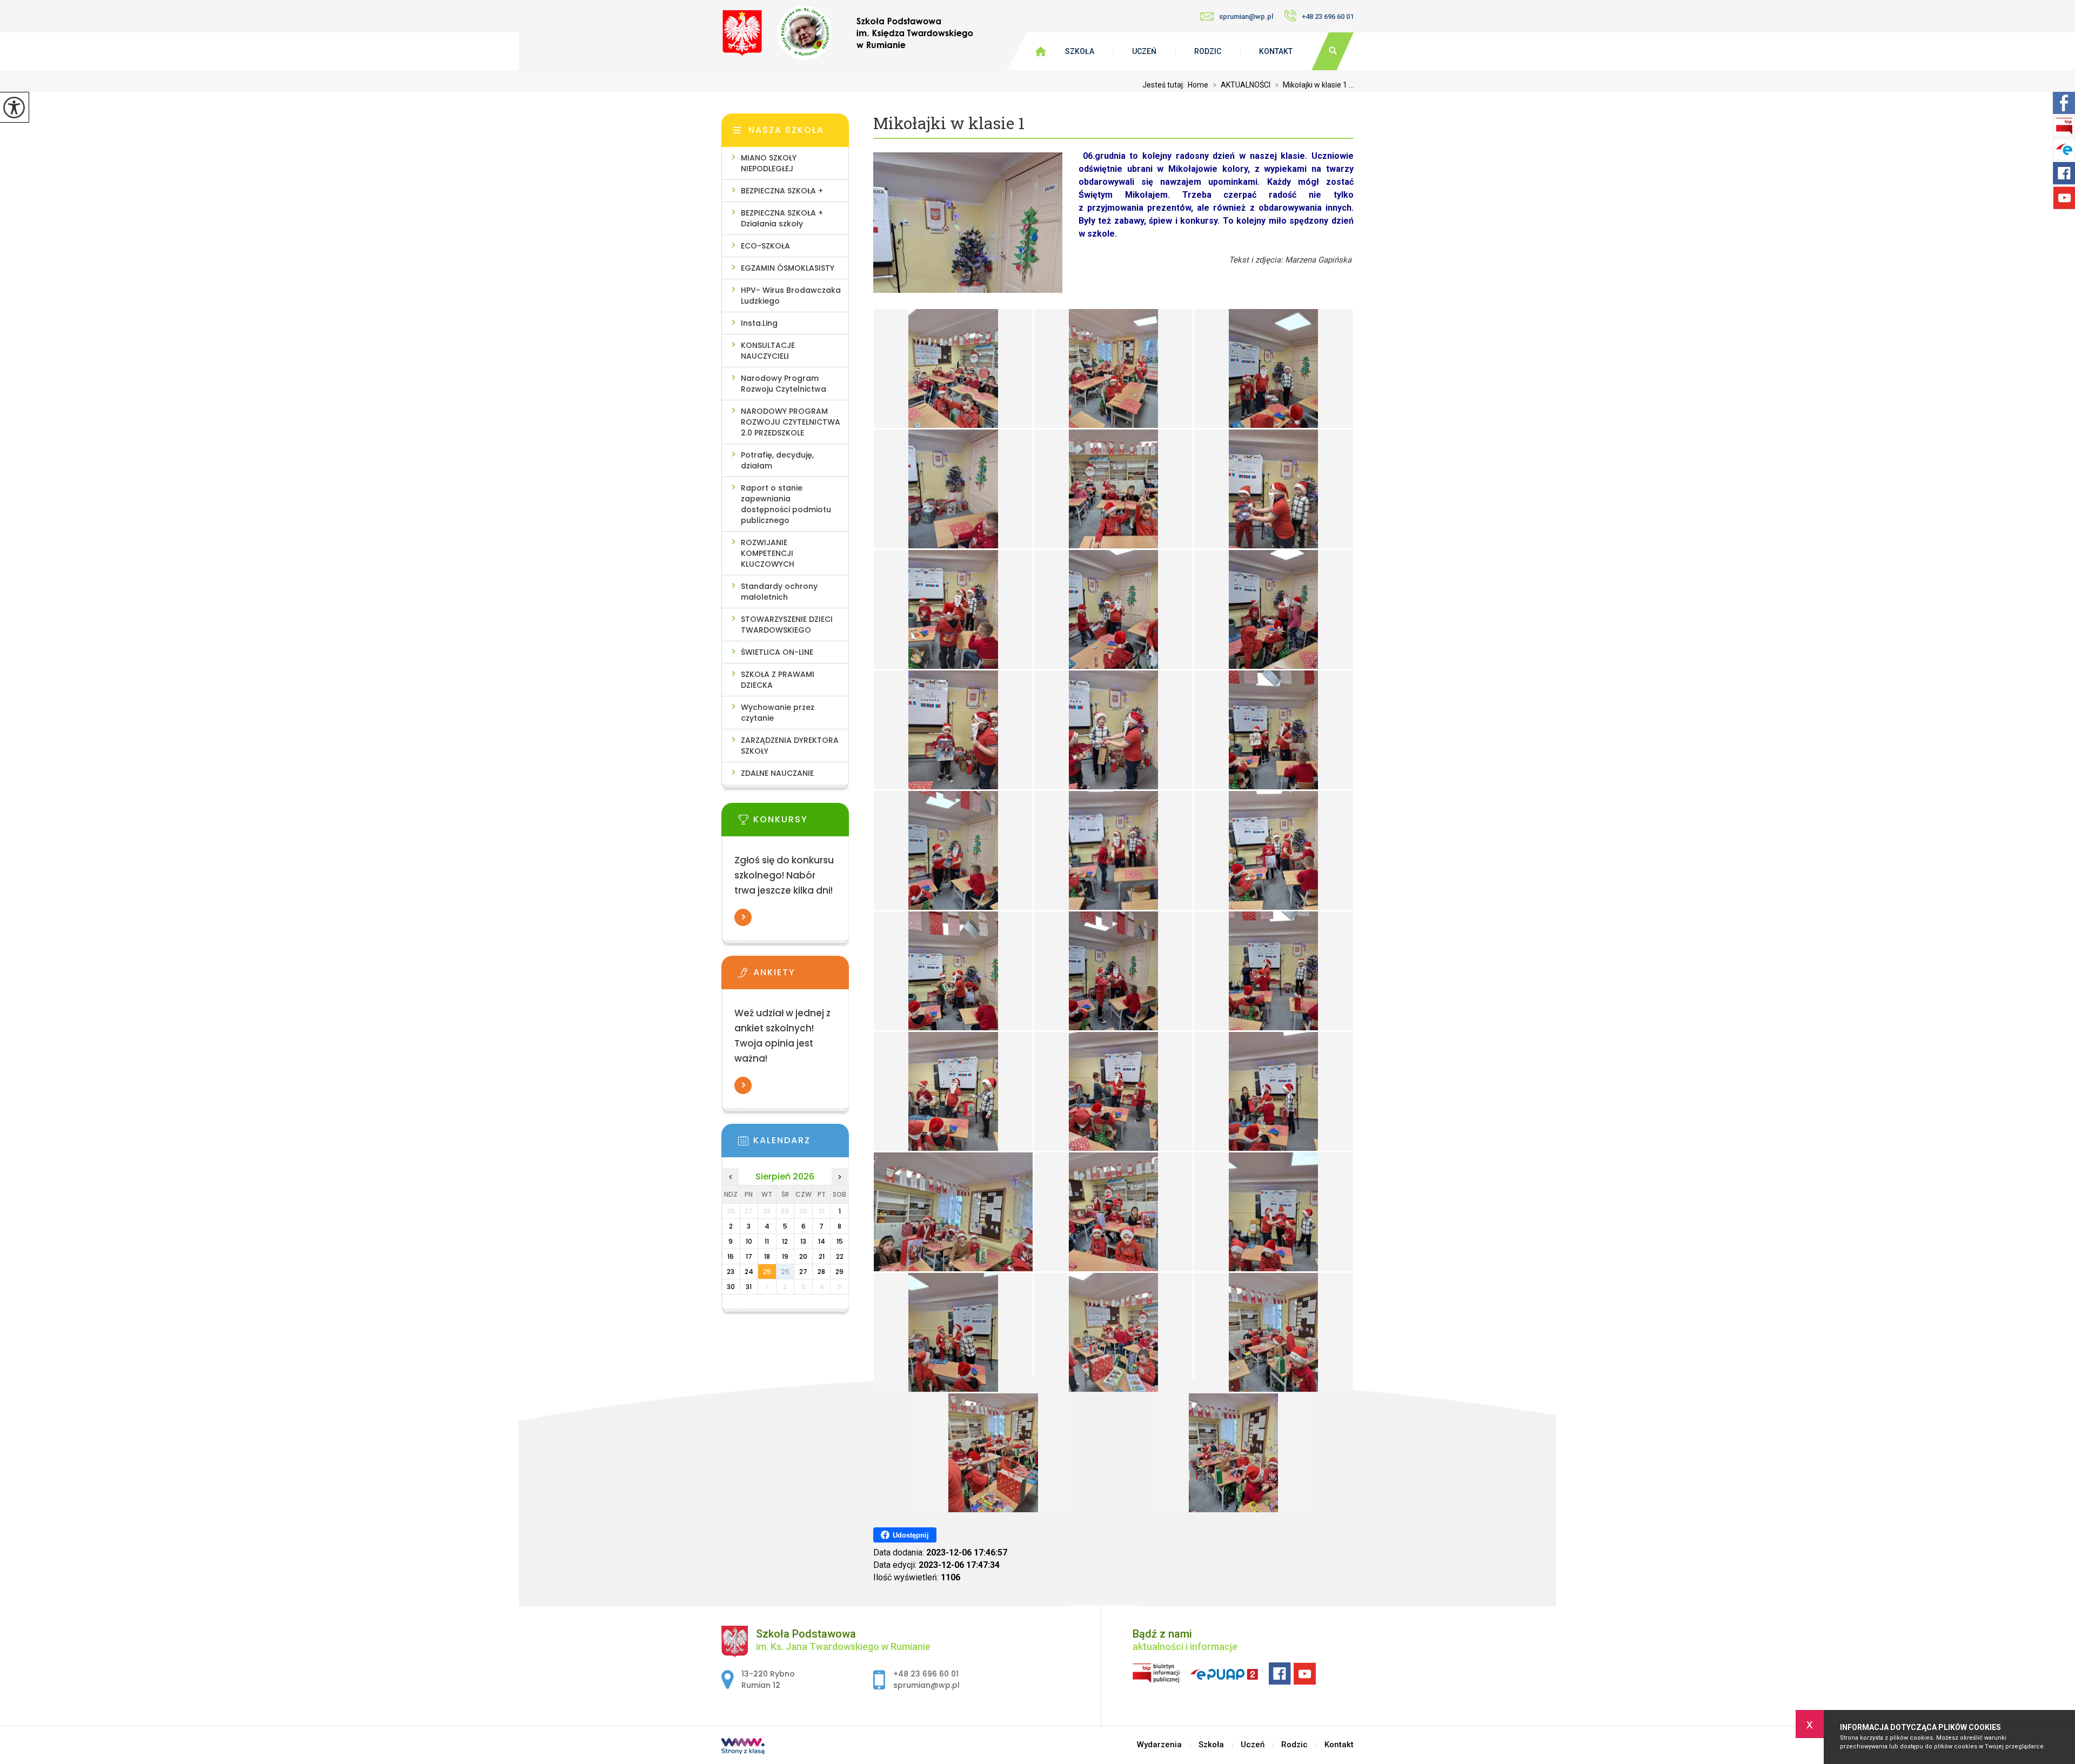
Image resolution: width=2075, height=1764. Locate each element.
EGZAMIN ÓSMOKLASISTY (788, 268)
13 (803, 1241)
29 (839, 1272)
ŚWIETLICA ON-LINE (777, 652)
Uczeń (1144, 51)
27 (803, 1272)
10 (749, 1241)
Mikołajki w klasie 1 (949, 123)
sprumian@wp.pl (1246, 16)
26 (785, 1272)
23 (731, 1272)
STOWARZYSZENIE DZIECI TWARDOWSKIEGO (787, 625)
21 (822, 1256)
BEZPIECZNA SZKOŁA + (782, 191)
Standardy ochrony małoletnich (779, 592)
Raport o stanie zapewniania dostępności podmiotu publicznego (786, 504)
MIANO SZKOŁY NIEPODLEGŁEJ (769, 163)
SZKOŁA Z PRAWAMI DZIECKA (778, 680)
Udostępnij (911, 1535)
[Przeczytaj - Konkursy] (801, 823)
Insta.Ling (759, 323)
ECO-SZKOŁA (765, 246)
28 (821, 1272)
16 (731, 1256)
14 (822, 1241)
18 (767, 1256)
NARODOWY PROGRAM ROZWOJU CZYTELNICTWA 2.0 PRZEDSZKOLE (791, 422)
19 (785, 1256)
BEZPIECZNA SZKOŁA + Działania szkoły (782, 218)
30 (731, 1287)
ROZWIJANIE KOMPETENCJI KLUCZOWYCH (768, 553)
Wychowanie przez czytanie (778, 713)
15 (840, 1241)
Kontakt (1276, 51)
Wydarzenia (1159, 1745)
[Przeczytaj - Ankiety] (801, 976)
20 (803, 1256)
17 (749, 1256)
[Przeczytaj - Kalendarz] (801, 1144)
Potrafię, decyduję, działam (777, 460)
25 (767, 1272)
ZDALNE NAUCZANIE (777, 773)
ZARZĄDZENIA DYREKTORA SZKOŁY (790, 746)
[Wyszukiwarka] (1333, 51)
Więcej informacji (743, 917)
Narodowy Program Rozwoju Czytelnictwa (784, 384)
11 (767, 1241)
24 (749, 1272)
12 (785, 1241)
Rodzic (1208, 51)
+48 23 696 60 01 (1328, 16)
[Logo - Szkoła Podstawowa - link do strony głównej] (847, 33)
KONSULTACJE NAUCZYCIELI (768, 351)
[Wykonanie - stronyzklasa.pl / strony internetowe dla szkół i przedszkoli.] (743, 1747)
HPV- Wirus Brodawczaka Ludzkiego (791, 296)
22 (840, 1256)
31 (749, 1287)
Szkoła (1080, 51)
